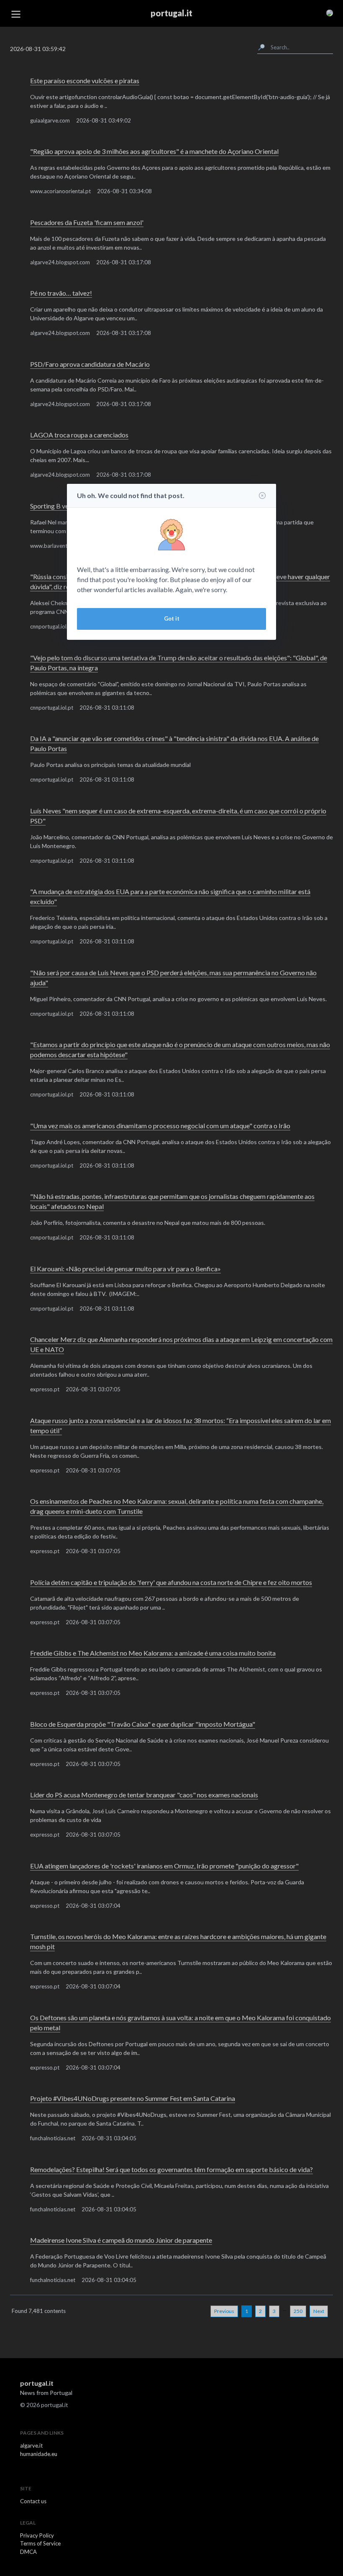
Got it (172, 618)
